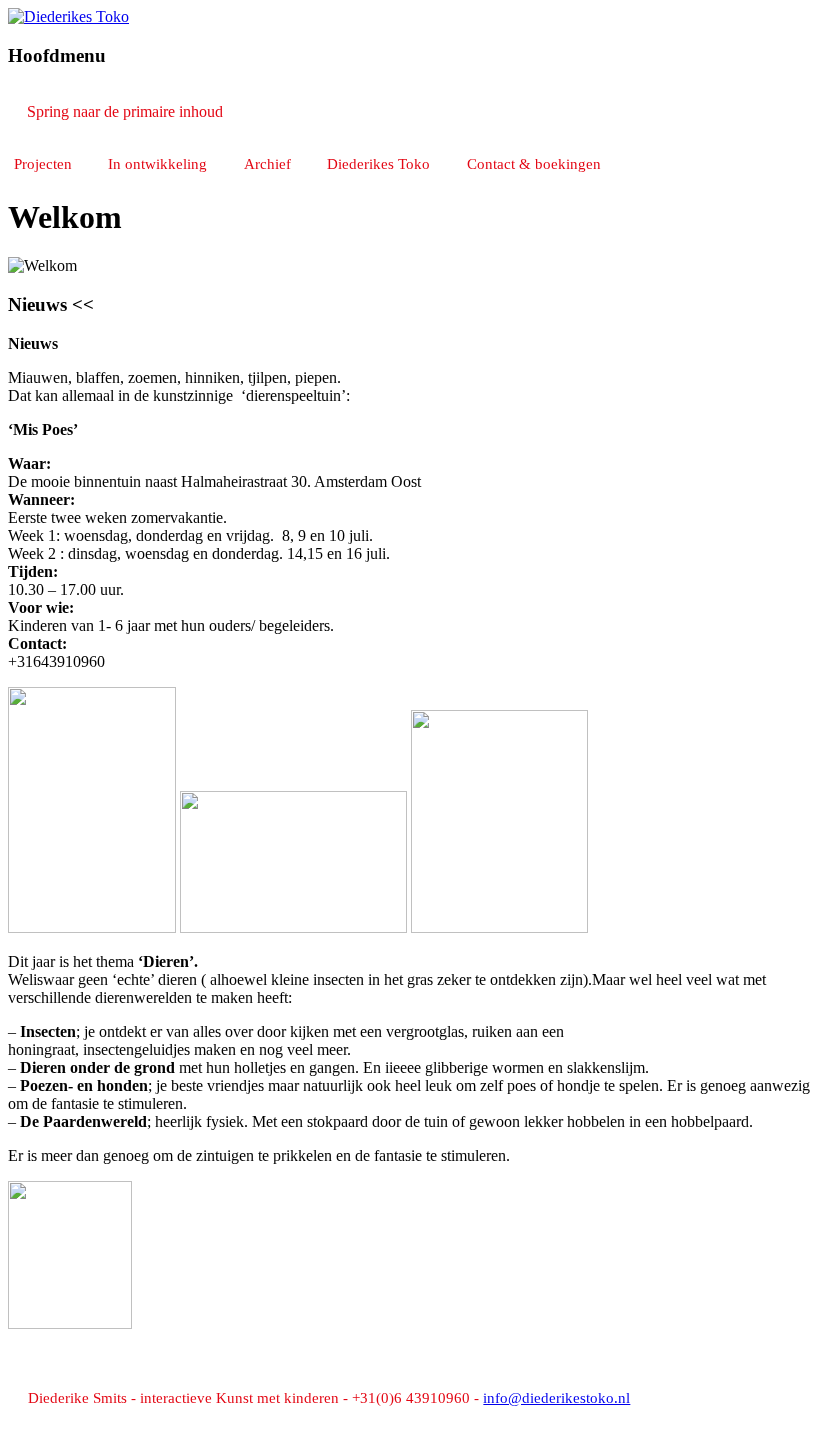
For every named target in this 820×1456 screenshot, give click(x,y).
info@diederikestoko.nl (556, 1398)
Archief (267, 164)
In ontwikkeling (157, 164)
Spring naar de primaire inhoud (125, 111)
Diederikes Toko (378, 164)
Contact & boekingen (534, 164)
